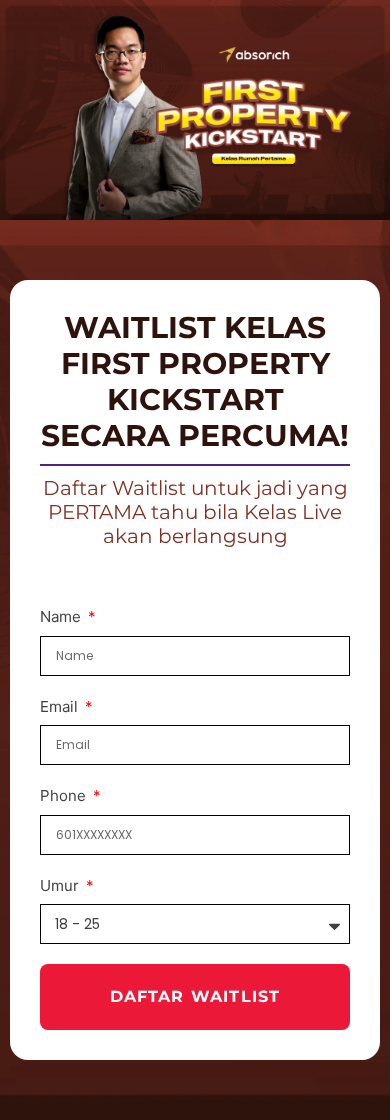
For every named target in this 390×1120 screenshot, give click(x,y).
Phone (65, 795)
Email (61, 706)
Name (62, 616)
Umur (61, 885)
